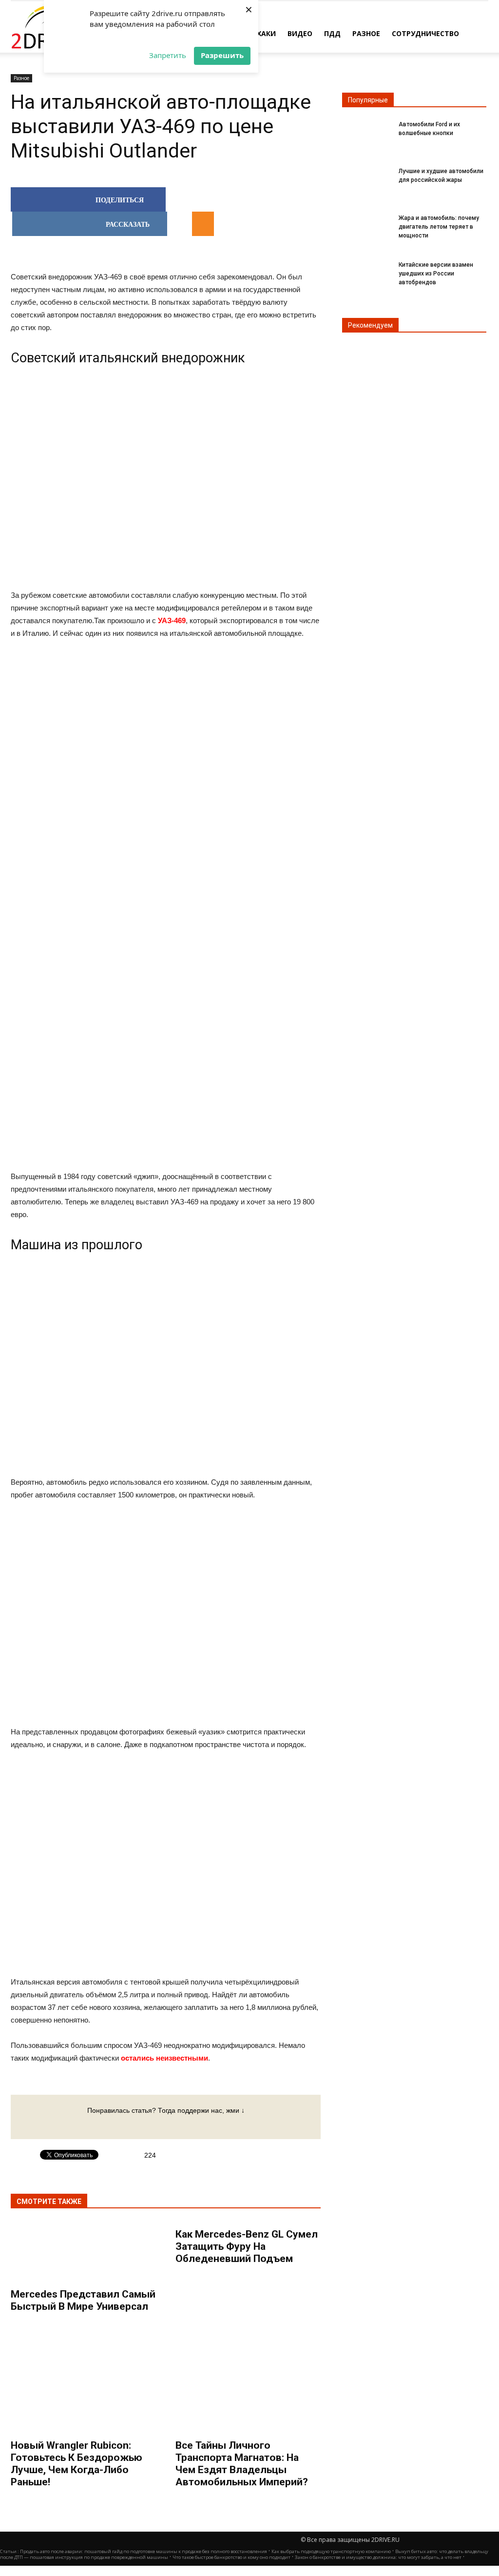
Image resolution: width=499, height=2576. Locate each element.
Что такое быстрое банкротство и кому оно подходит (231, 2557)
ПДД (332, 33)
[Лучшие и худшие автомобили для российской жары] (366, 180)
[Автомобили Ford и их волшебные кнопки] (366, 133)
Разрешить (222, 55)
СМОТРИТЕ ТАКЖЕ (49, 2202)
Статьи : (10, 2551)
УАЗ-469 (172, 620)
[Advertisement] (166, 799)
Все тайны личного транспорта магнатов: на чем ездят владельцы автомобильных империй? (242, 2464)
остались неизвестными (164, 2058)
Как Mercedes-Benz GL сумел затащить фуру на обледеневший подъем (247, 2246)
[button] (477, 33)
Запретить (168, 55)
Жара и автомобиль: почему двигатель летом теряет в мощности (439, 227)
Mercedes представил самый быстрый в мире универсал (83, 2300)
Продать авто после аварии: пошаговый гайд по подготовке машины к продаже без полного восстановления (144, 2551)
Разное (366, 33)
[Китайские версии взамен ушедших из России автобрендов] (366, 273)
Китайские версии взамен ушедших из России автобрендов (436, 274)
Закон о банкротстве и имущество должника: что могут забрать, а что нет (378, 2557)
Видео (300, 33)
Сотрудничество (425, 33)
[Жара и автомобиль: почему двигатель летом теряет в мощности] (366, 226)
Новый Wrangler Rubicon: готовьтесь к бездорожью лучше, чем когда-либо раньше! (77, 2464)
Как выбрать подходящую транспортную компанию (331, 2551)
